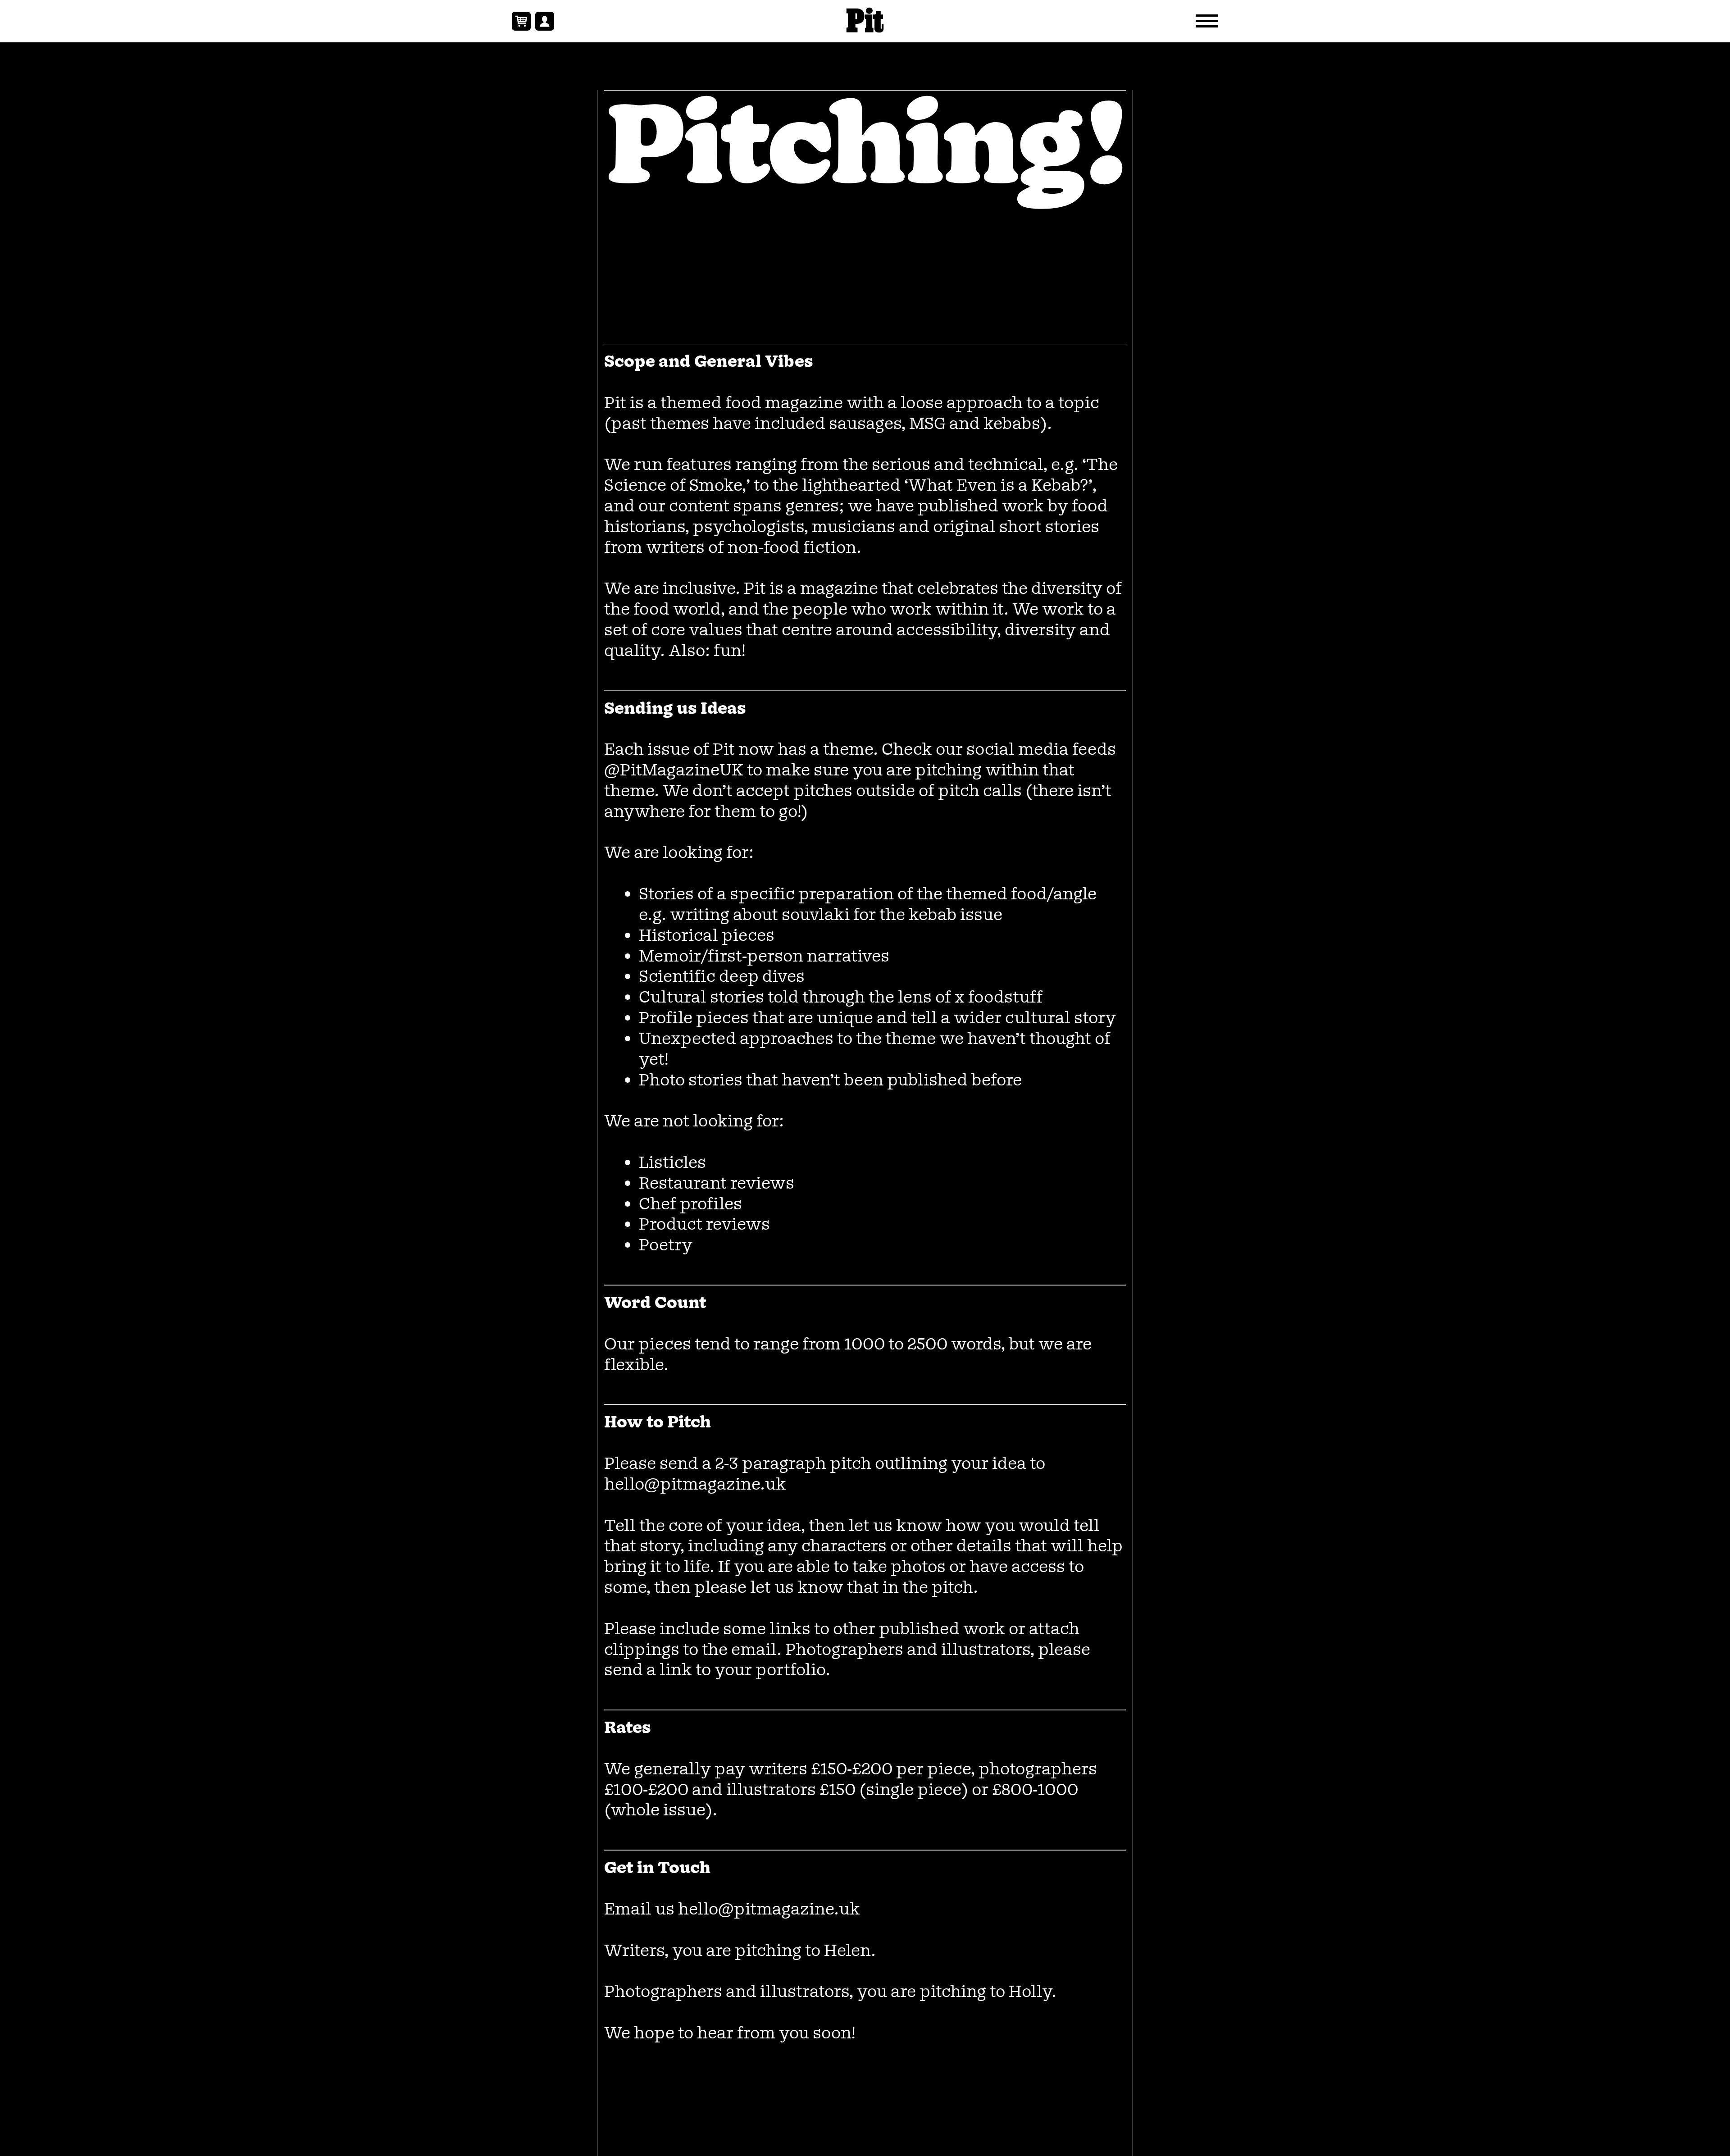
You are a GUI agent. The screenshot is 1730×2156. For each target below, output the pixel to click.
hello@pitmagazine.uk (695, 1485)
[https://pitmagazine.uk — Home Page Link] (865, 21)
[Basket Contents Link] (521, 21)
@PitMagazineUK (674, 771)
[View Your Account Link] (545, 21)
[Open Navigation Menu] (1207, 21)
